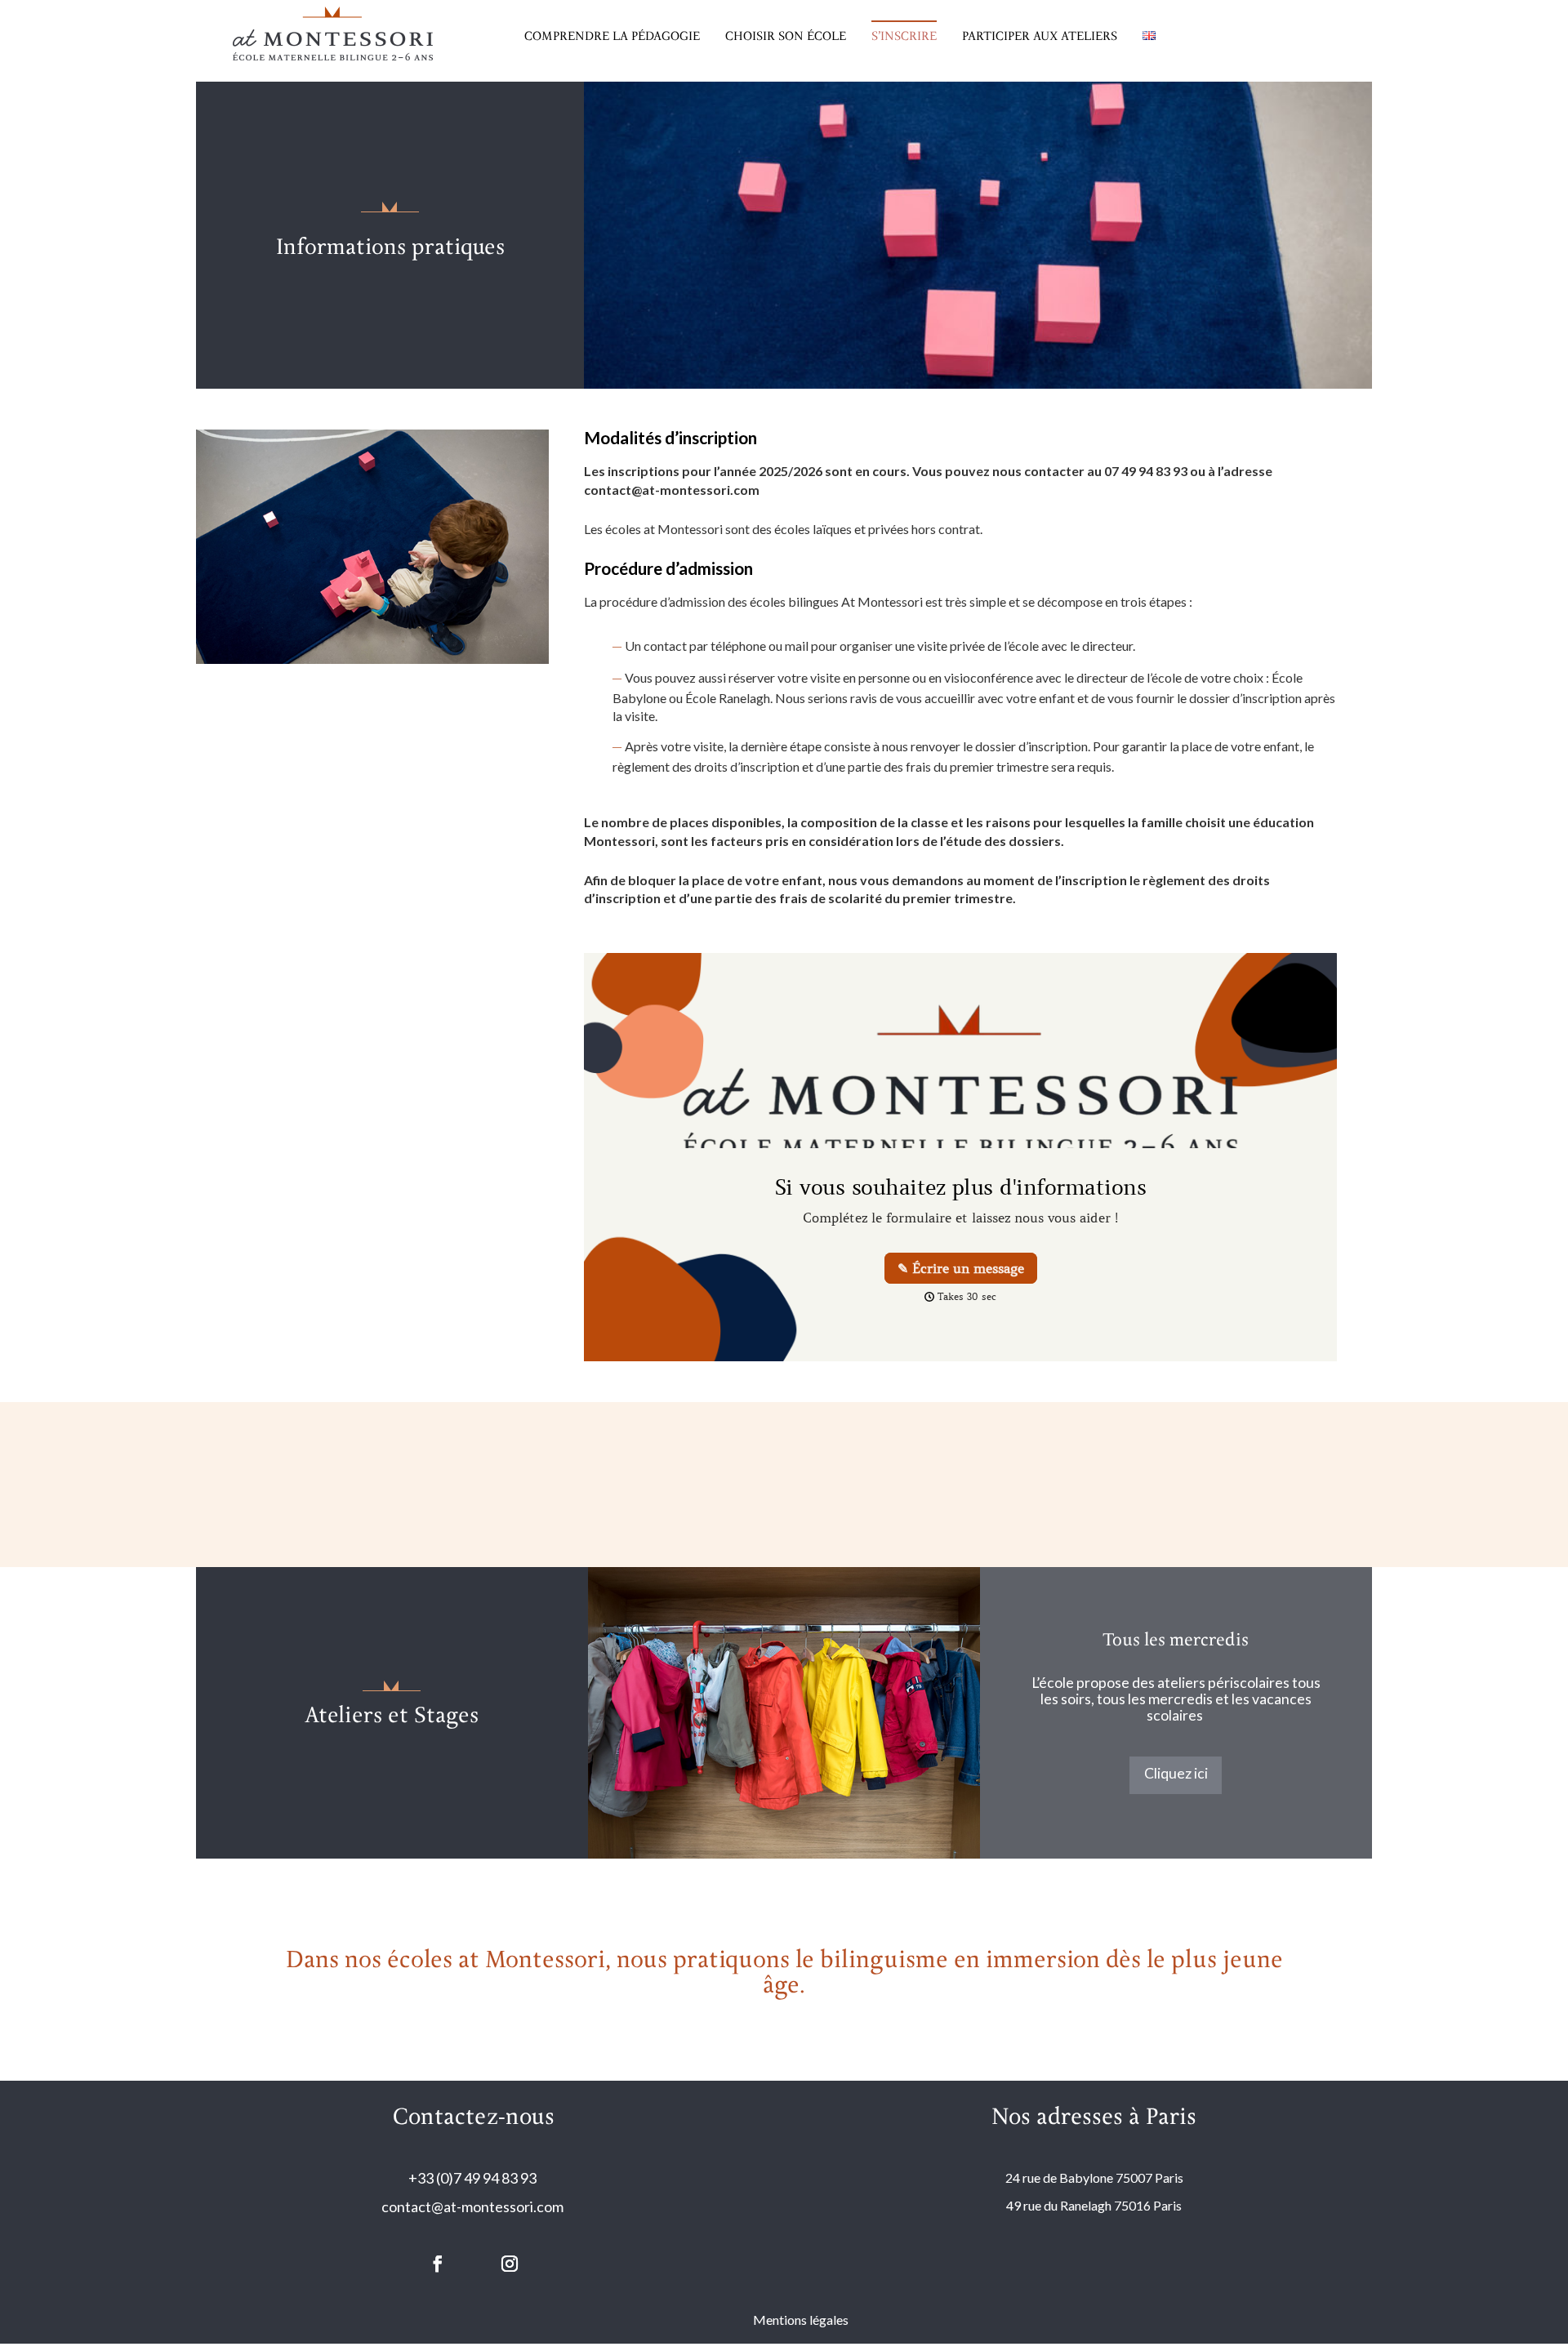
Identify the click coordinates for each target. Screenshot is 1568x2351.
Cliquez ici (1176, 1773)
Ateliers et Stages (392, 1716)
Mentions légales (801, 2320)
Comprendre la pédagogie (612, 36)
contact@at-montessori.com (474, 2206)
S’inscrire (904, 36)
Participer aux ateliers (1040, 36)
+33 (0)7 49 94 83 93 (474, 2178)
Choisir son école (786, 36)
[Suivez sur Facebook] (438, 2264)
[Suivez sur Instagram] (510, 2264)
